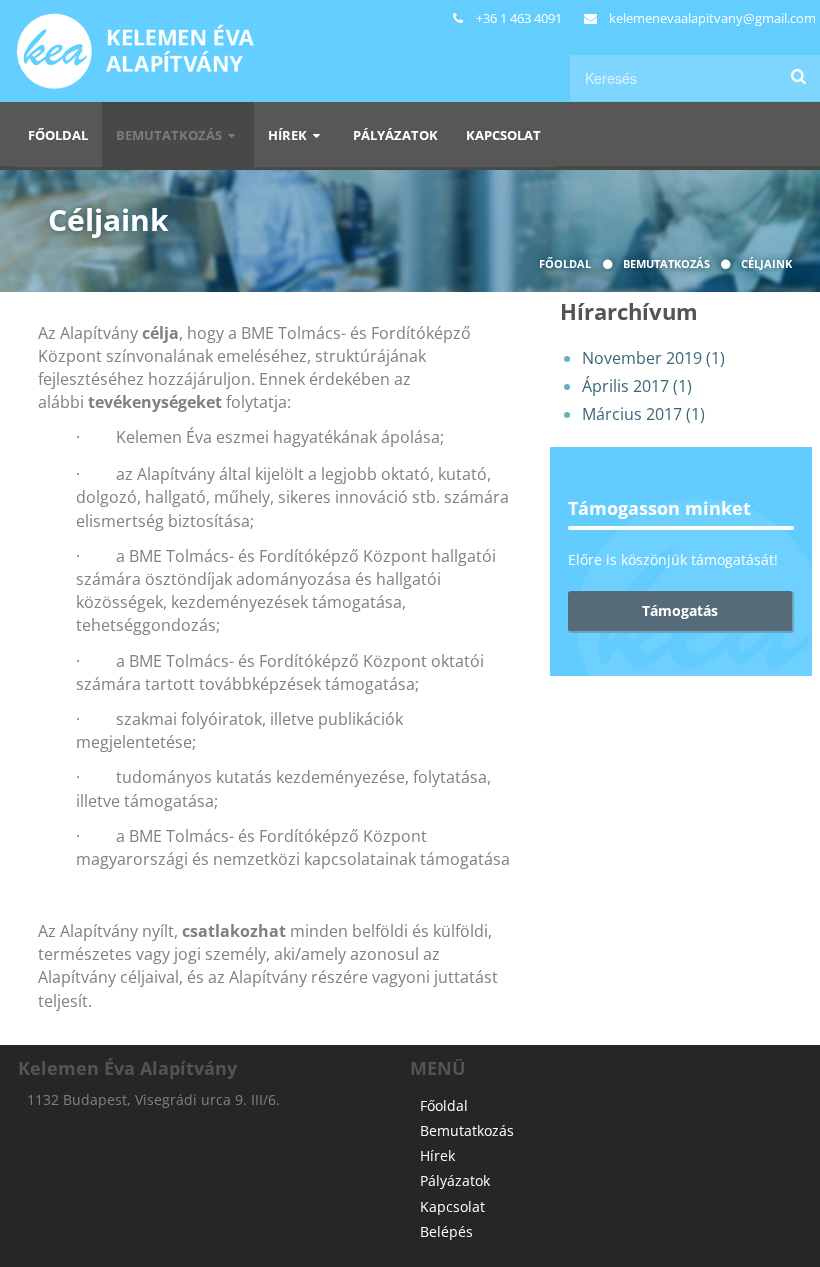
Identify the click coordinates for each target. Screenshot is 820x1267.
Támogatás (680, 610)
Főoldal (58, 135)
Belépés (446, 1231)
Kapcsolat (503, 135)
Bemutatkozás (170, 135)
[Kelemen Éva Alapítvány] (131, 11)
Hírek (289, 135)
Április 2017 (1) (637, 386)
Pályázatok (395, 135)
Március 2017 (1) (643, 414)
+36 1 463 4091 (519, 18)
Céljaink (766, 263)
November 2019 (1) (653, 358)
